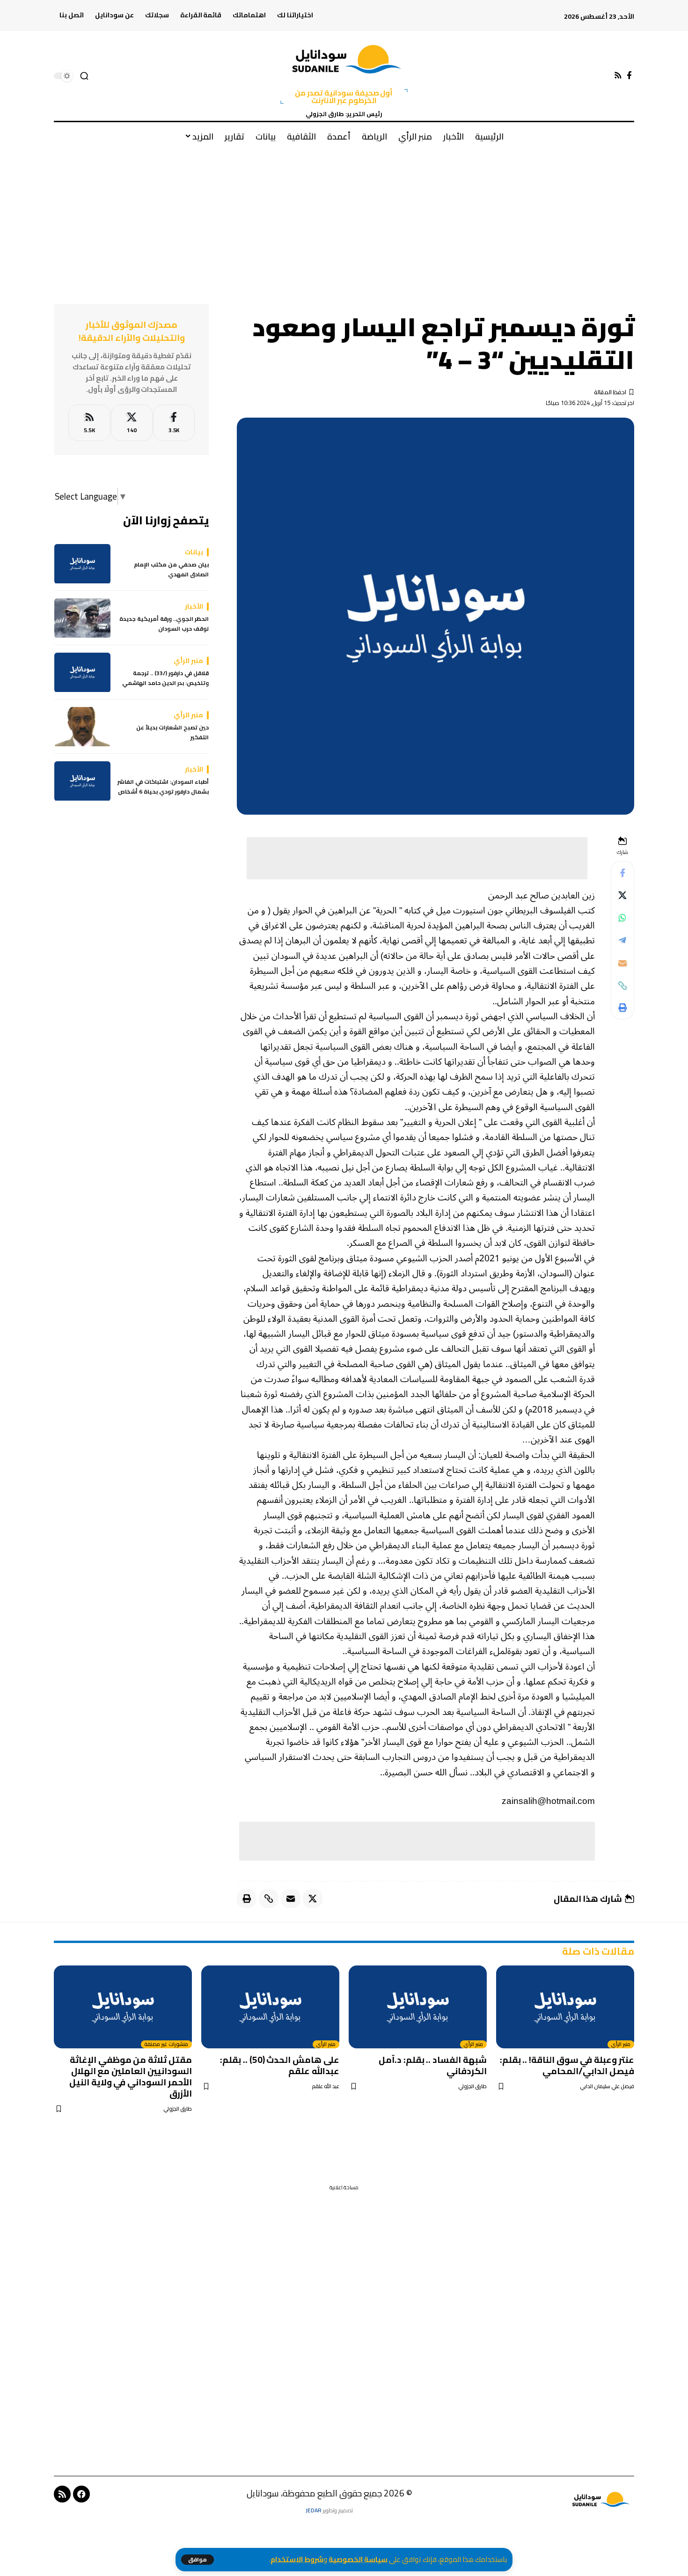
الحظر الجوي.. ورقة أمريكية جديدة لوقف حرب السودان (164, 624)
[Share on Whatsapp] (622, 918)
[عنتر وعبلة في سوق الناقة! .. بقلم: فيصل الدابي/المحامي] (565, 2007)
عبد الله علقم (326, 2087)
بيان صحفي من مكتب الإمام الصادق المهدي (171, 570)
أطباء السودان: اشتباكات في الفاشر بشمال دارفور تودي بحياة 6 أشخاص (163, 787)
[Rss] (618, 76)
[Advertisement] (344, 220)
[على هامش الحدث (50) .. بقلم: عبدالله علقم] (270, 2007)
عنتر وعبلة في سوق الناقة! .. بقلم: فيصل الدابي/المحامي (567, 2065)
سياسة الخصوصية (358, 2559)
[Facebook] (629, 76)
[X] (132, 423)
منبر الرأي (621, 2045)
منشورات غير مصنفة (166, 2045)
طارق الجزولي (472, 2087)
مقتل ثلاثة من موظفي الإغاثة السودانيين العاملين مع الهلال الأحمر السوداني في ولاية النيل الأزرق (131, 2076)
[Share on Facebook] (622, 873)
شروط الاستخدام (297, 2559)
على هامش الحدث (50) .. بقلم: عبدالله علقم (280, 2065)
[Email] (622, 963)
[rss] (89, 423)
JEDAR (314, 2510)
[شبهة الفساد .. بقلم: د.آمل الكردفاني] (418, 2007)
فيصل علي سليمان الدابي (607, 2087)
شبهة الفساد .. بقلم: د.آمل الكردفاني (433, 2065)
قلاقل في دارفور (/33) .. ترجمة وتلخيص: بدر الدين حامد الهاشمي (165, 679)
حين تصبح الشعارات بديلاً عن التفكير (172, 733)
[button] (198, 2560)
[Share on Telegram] (622, 941)
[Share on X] (622, 896)
